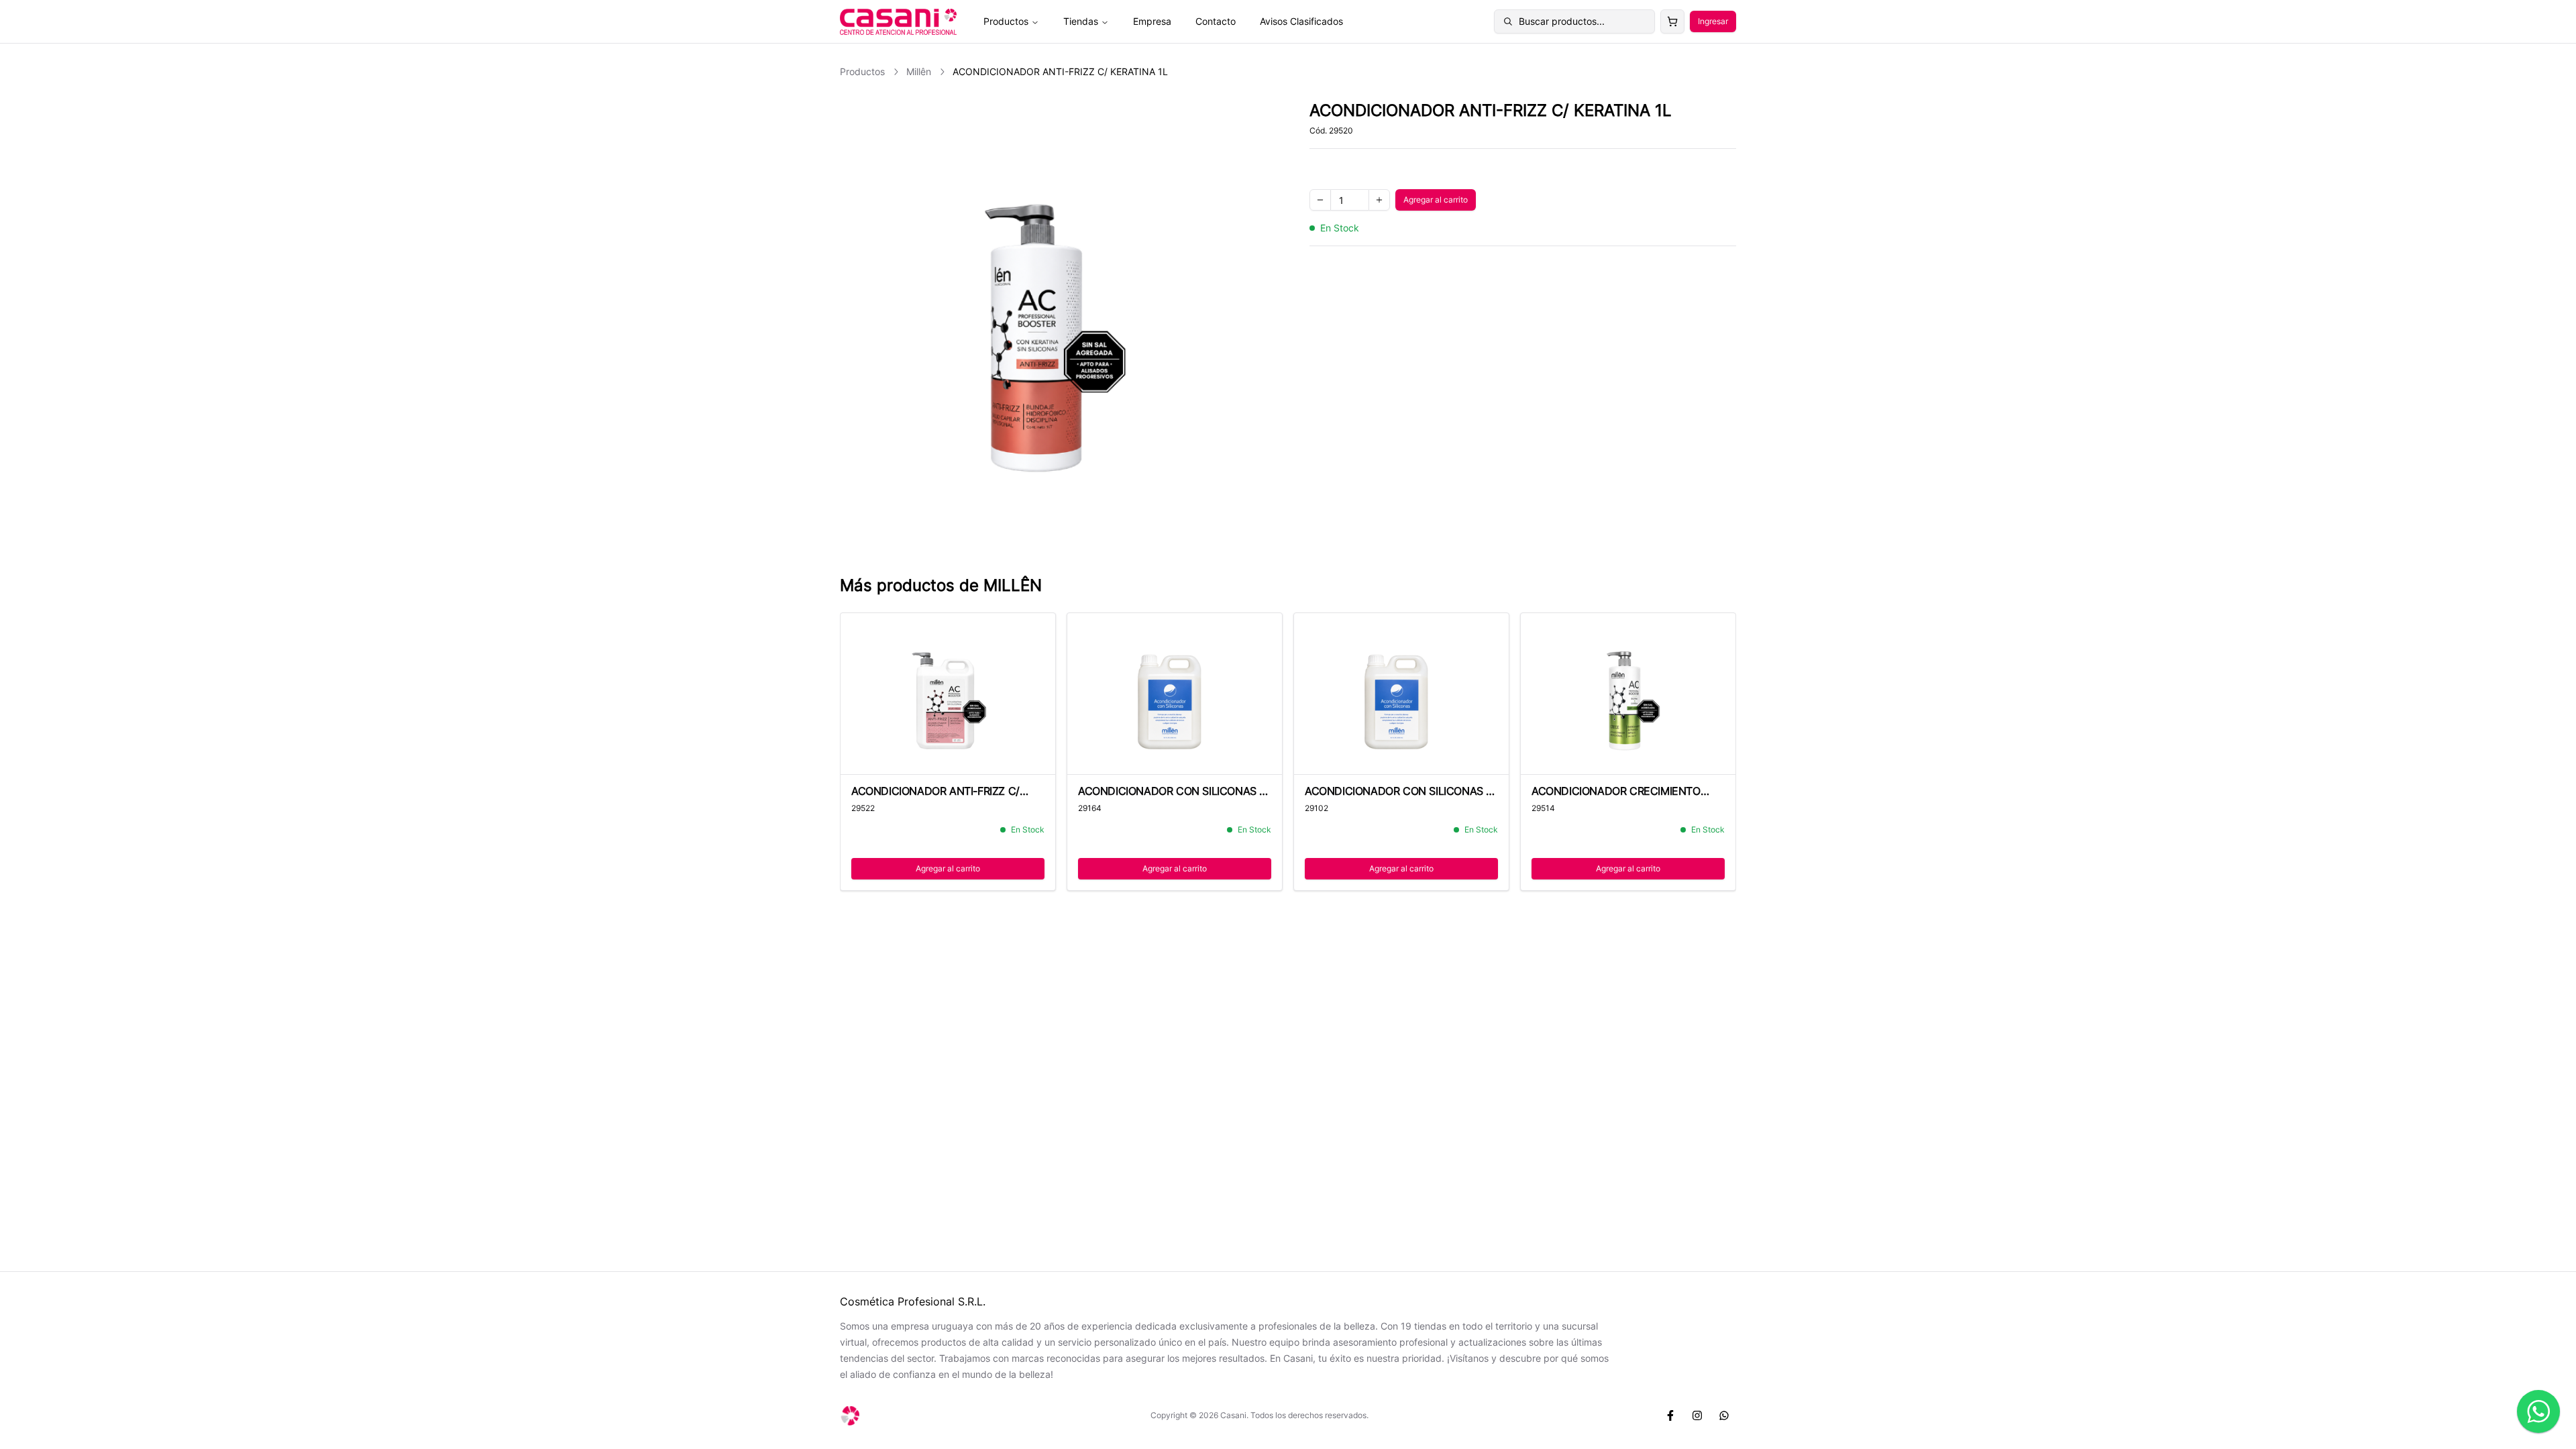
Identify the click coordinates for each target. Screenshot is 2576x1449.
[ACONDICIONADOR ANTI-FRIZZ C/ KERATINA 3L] (948, 694)
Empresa (1152, 21)
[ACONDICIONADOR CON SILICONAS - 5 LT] (1401, 694)
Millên (919, 71)
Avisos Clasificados (1301, 21)
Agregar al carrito (1440, 202)
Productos (1006, 21)
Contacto (1216, 21)
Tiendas (1081, 21)
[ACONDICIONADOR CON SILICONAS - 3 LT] (1175, 694)
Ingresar (1713, 21)
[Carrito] (1672, 21)
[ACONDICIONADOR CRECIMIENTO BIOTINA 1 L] (1628, 694)
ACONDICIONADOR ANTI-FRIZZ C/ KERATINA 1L (1060, 71)
